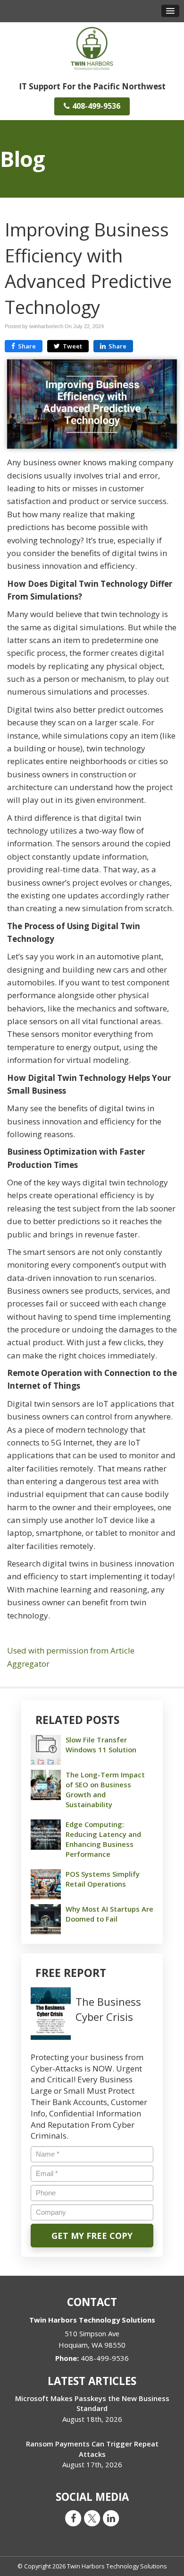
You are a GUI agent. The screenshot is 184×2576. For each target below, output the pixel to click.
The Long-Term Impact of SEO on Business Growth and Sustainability (105, 1790)
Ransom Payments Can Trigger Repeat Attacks (92, 2449)
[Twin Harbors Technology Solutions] (92, 48)
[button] (170, 11)
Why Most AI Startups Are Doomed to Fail (109, 1914)
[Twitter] (92, 2518)
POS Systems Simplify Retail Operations (103, 1879)
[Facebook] (73, 2518)
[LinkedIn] (111, 2518)
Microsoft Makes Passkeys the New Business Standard (92, 2403)
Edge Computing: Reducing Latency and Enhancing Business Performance (103, 1839)
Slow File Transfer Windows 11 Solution (101, 1745)
